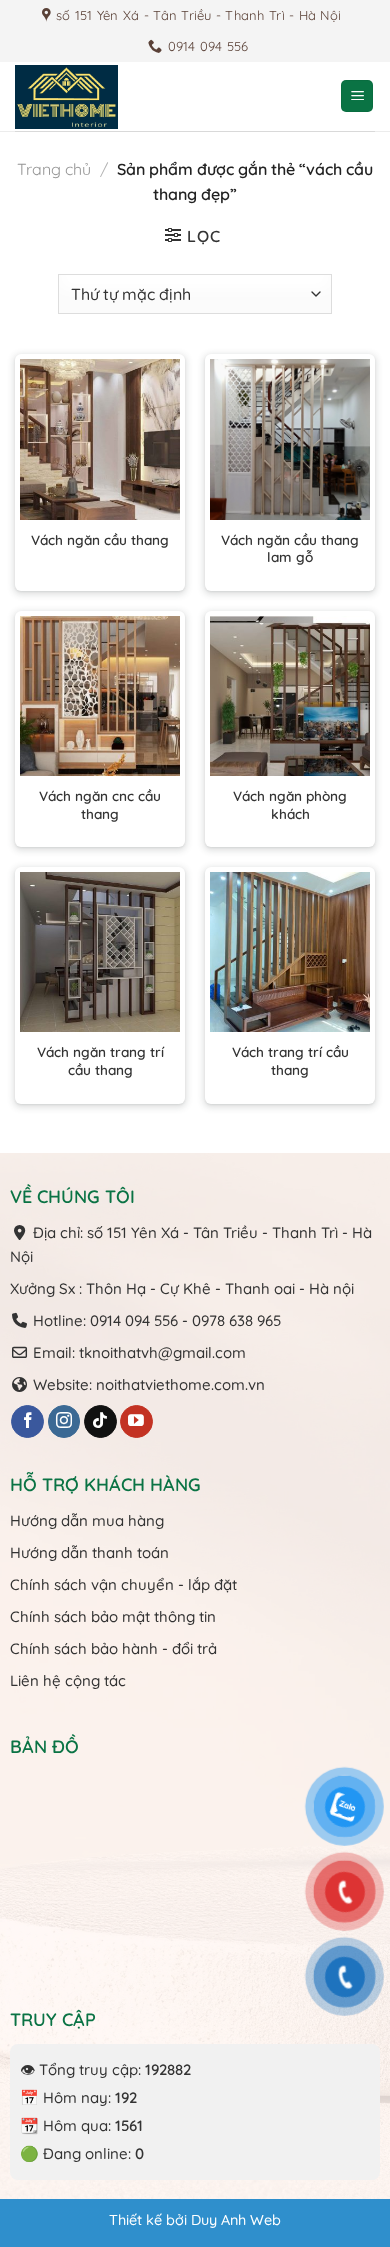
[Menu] (357, 96)
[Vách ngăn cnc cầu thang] (100, 696)
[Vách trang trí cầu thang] (290, 952)
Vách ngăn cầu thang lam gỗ (290, 548)
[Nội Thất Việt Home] (115, 97)
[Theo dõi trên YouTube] (136, 1422)
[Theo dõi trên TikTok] (100, 1422)
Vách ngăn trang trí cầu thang (100, 1060)
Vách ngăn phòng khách (290, 804)
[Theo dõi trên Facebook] (27, 1422)
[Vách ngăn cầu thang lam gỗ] (290, 439)
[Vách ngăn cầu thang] (100, 439)
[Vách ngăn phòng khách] (290, 696)
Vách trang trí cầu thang (290, 1060)
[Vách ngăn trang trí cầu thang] (100, 952)
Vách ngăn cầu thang (100, 539)
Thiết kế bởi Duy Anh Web (195, 2220)
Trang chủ (54, 169)
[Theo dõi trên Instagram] (64, 1422)
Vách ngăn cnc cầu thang (100, 804)
